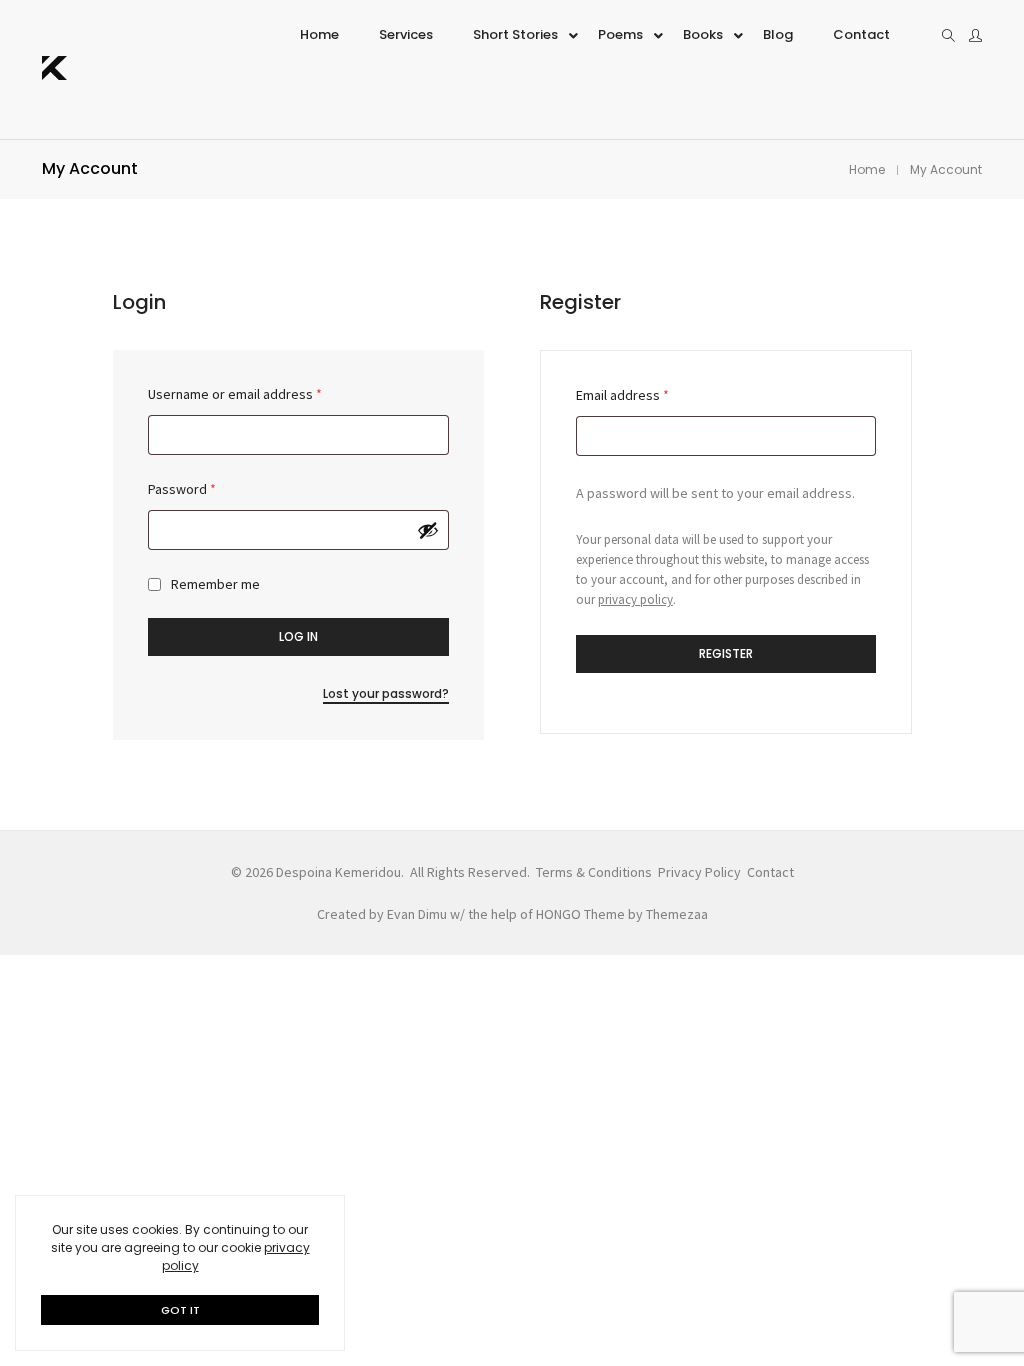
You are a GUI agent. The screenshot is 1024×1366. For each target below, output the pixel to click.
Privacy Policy (699, 872)
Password (182, 489)
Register (726, 653)
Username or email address (235, 394)
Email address (622, 395)
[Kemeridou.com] (54, 71)
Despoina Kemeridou (338, 872)
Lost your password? (386, 693)
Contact (770, 872)
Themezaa (677, 914)
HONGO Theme (580, 914)
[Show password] (428, 530)
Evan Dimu (417, 914)
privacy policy (635, 599)
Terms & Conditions (594, 872)
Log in (298, 636)
